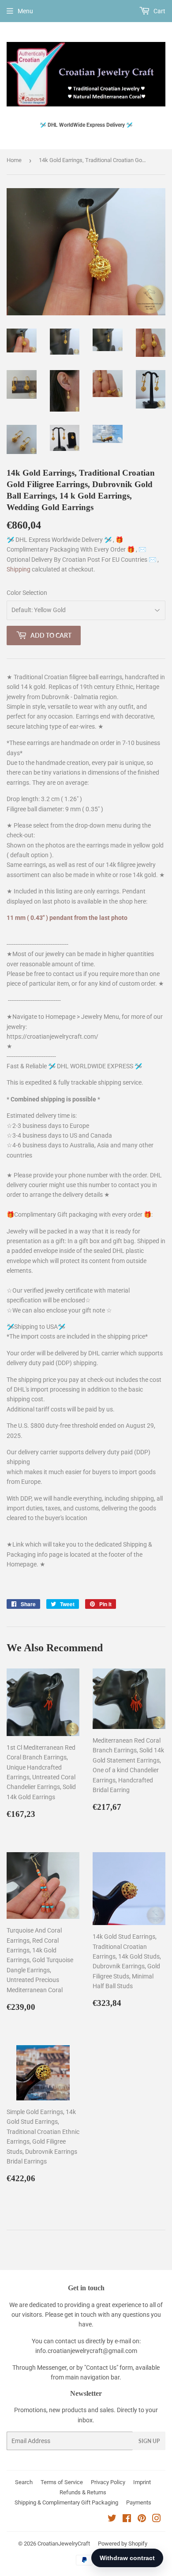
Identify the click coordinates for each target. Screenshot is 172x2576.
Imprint (142, 2482)
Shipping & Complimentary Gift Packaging (66, 2502)
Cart (159, 11)
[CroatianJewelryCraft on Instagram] (157, 2519)
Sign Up (149, 2441)
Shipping (19, 569)
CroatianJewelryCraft (64, 2544)
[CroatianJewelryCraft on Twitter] (112, 2519)
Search (24, 2482)
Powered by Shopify (123, 2544)
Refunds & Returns (83, 2492)
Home (14, 160)
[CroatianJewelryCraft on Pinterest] (142, 2519)
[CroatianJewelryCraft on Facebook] (127, 2519)
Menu (25, 11)
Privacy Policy (108, 2482)
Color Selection (27, 593)
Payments (139, 2502)
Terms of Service (62, 2482)
